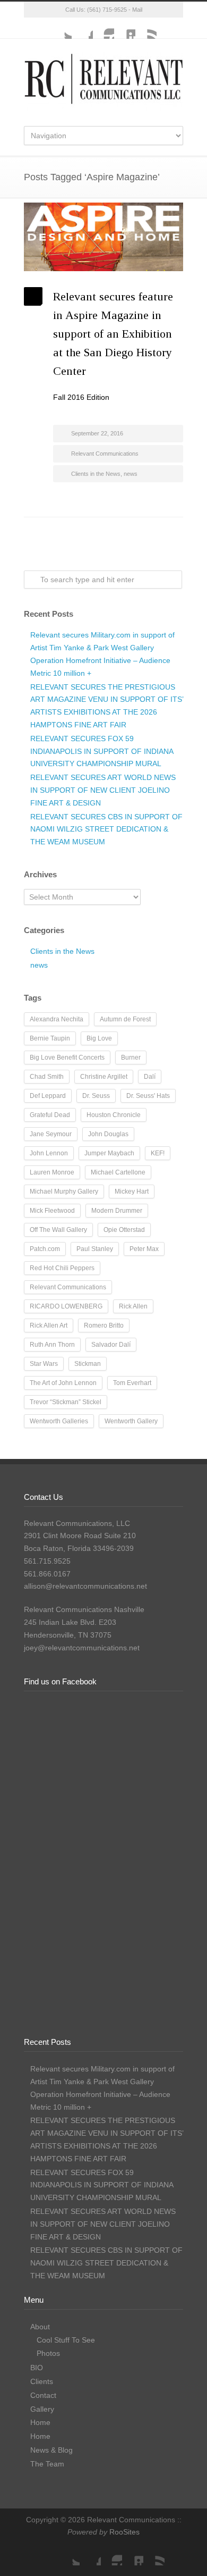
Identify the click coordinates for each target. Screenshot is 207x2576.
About (40, 2327)
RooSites (124, 2532)
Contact (43, 2395)
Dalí (150, 1077)
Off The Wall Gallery (58, 1230)
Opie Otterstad (124, 1230)
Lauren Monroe (52, 1172)
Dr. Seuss (96, 1096)
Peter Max (144, 1249)
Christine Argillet (104, 1077)
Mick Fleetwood (52, 1211)
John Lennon (49, 1153)
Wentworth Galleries (59, 1421)
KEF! (158, 1153)
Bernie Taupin (50, 1038)
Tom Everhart (132, 1383)
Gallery (42, 2409)
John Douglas (108, 1134)
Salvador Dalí (111, 1345)
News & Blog (51, 2450)
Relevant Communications (105, 454)
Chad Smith (47, 1077)
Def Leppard (48, 1096)
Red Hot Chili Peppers (62, 1268)
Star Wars (44, 1364)
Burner (131, 1058)
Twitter (61, 28)
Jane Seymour (51, 1134)
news (131, 474)
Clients (42, 2381)
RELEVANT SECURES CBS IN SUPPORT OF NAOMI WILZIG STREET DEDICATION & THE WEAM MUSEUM (106, 829)
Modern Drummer (117, 1211)
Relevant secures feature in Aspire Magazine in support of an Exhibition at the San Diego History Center (113, 334)
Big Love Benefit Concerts (67, 1058)
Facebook (82, 28)
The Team (47, 2464)
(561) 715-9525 (107, 10)
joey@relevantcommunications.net (82, 1648)
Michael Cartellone (118, 1172)
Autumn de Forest (125, 1019)
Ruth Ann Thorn (52, 1345)
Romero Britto (104, 1325)
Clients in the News (96, 474)
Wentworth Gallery (131, 1421)
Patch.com (45, 1249)
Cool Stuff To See (66, 2340)
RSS (146, 28)
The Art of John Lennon (63, 1383)
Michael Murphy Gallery (64, 1191)
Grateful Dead (50, 1115)
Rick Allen (133, 1306)
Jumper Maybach (109, 1153)
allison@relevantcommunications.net (85, 1586)
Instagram (103, 28)
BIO (37, 2368)
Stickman (88, 1364)
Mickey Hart (132, 1191)
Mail (137, 10)
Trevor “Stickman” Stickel (66, 1402)
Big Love (99, 1038)
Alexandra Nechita (57, 1019)
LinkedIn (125, 28)
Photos (48, 2353)
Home (40, 2422)
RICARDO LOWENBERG (66, 1306)
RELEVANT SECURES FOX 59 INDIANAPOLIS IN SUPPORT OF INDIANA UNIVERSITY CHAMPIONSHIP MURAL (102, 751)
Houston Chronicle (114, 1115)
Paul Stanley (95, 1249)
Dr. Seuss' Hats (148, 1096)
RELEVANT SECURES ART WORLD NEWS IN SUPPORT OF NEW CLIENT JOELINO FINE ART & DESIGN (103, 790)
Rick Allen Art (49, 1325)
